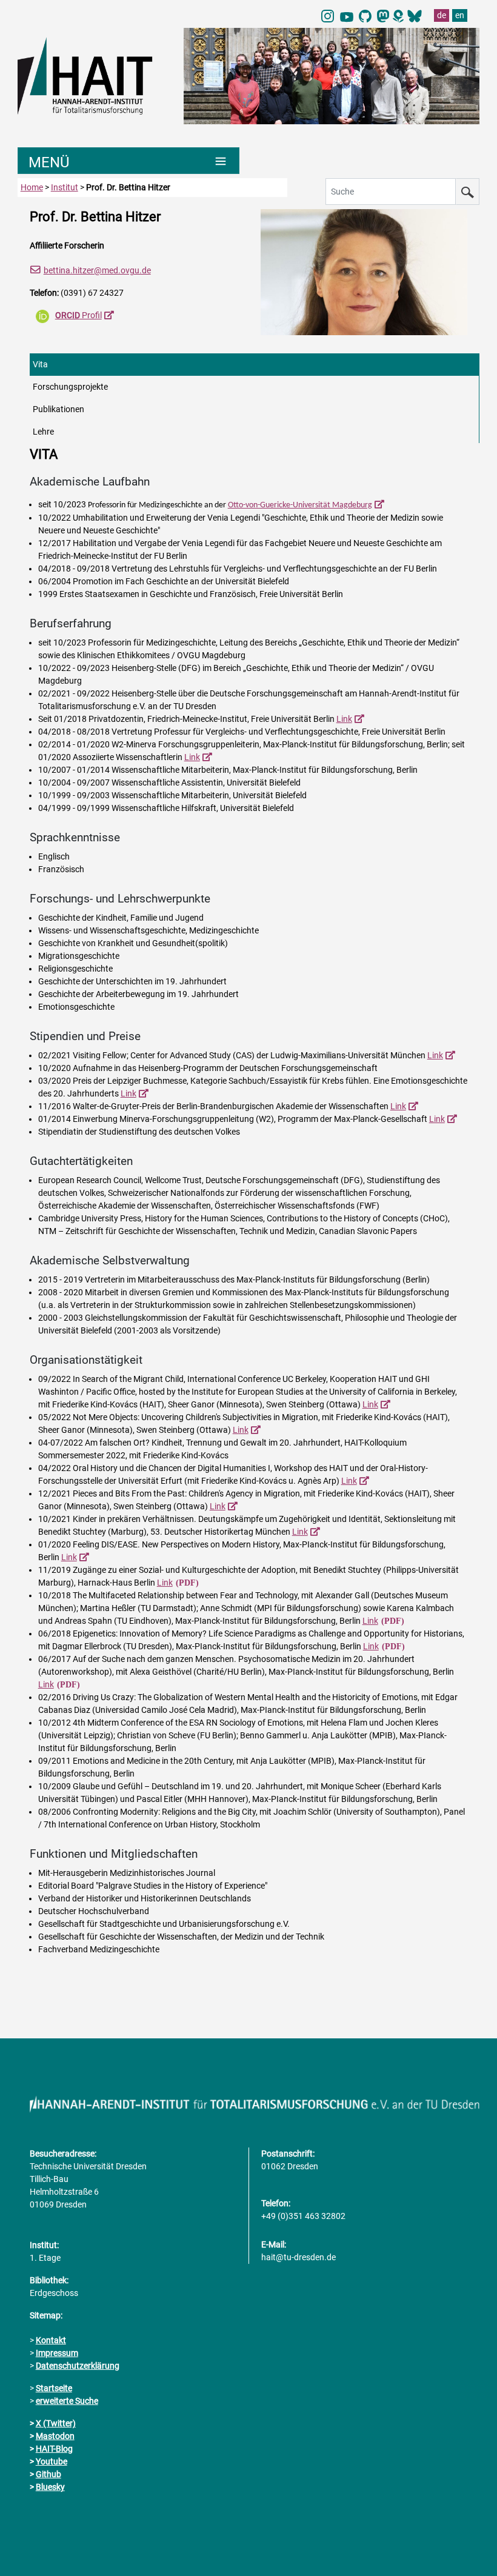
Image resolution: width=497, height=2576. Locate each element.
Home (32, 187)
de (442, 15)
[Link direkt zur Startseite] (95, 75)
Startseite (54, 2388)
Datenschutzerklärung (78, 2366)
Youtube (52, 2461)
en (460, 15)
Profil (78, 315)
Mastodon (55, 2436)
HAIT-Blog (54, 2449)
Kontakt (51, 2340)
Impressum (57, 2353)
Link (344, 719)
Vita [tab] (40, 364)
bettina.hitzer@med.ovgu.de (97, 270)
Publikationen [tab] (58, 409)
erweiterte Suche (67, 2401)
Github (48, 2474)
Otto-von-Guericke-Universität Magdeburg (300, 505)
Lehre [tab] (43, 432)
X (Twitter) (56, 2423)
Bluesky (50, 2487)
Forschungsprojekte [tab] (70, 387)
